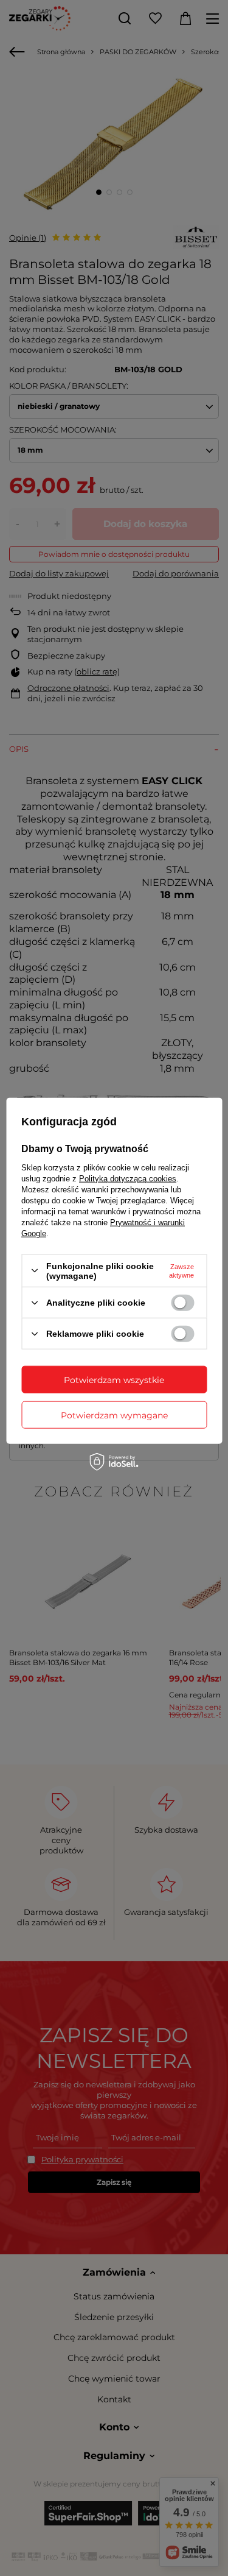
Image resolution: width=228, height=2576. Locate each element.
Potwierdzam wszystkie (114, 1379)
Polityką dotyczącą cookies (128, 1178)
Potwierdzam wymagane (114, 1415)
